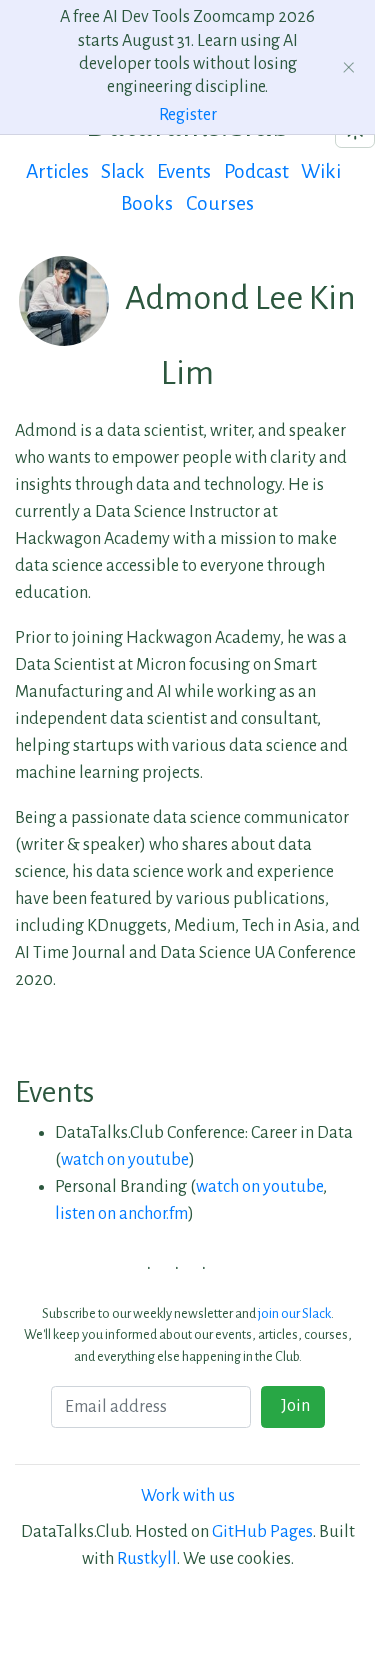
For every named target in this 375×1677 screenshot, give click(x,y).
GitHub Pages (262, 1532)
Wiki (321, 171)
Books (147, 203)
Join (292, 1406)
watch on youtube (125, 1160)
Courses (220, 203)
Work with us (188, 1496)
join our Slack (294, 1313)
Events (184, 171)
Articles (57, 171)
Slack (123, 171)
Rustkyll (147, 1559)
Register (188, 115)
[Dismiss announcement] (349, 67)
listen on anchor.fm (121, 1214)
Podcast (256, 171)
